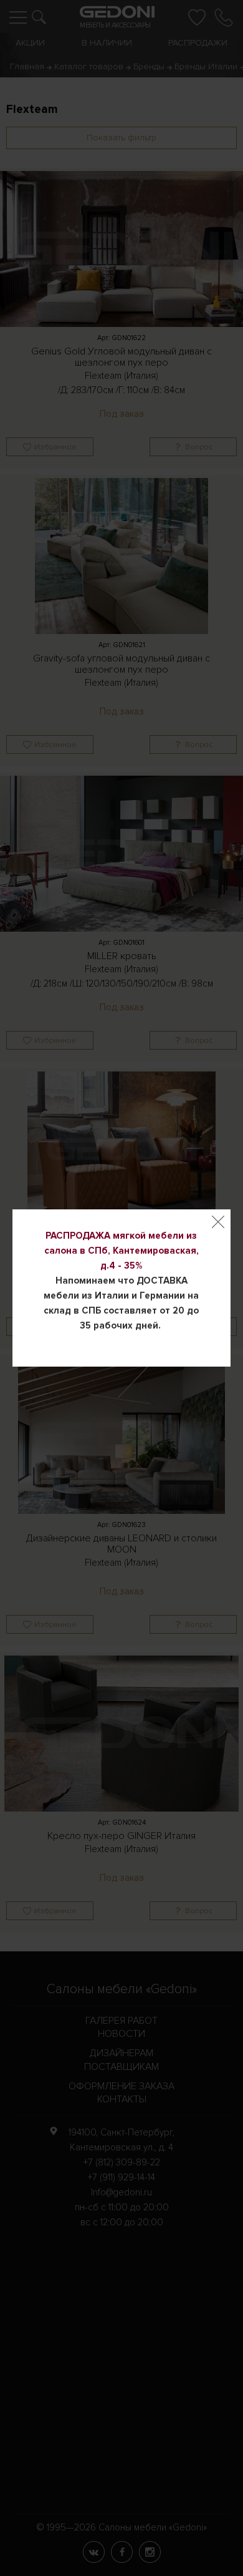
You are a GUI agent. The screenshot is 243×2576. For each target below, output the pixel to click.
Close (218, 1222)
